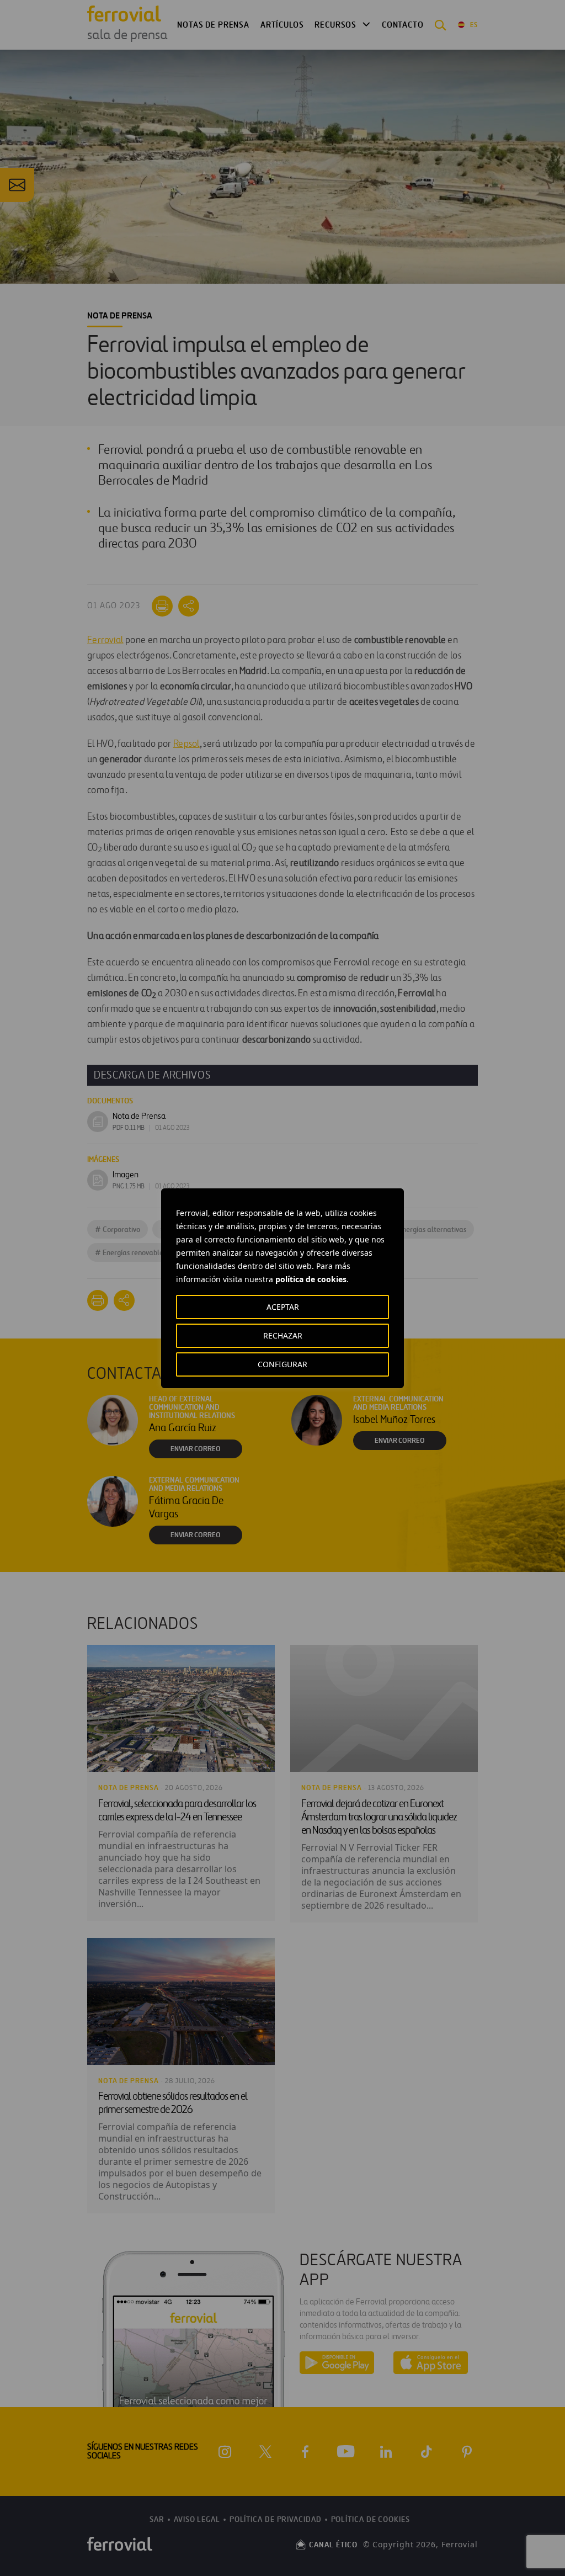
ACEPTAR (283, 1307)
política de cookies (311, 1279)
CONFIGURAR (282, 1364)
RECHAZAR (283, 1335)
